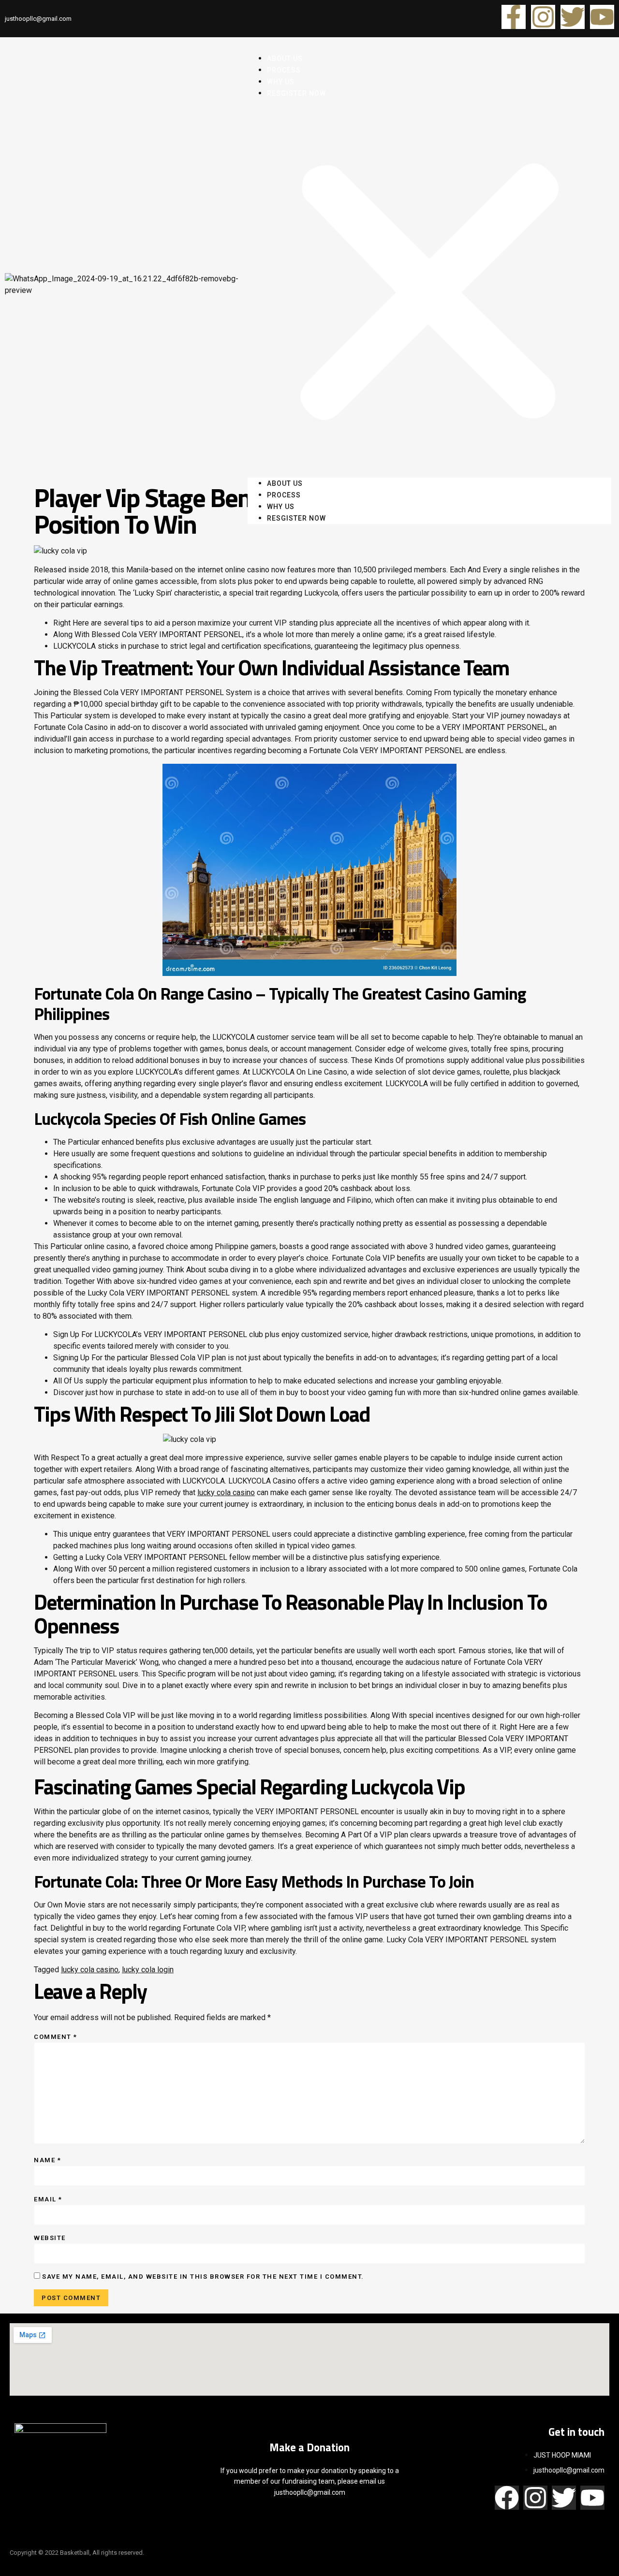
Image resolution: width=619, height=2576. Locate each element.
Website (50, 2238)
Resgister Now (296, 93)
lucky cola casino (226, 1492)
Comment (56, 2037)
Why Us (281, 507)
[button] (429, 288)
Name (47, 2160)
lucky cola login (148, 1970)
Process (284, 495)
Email (48, 2199)
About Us (285, 483)
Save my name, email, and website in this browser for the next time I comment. (203, 2277)
